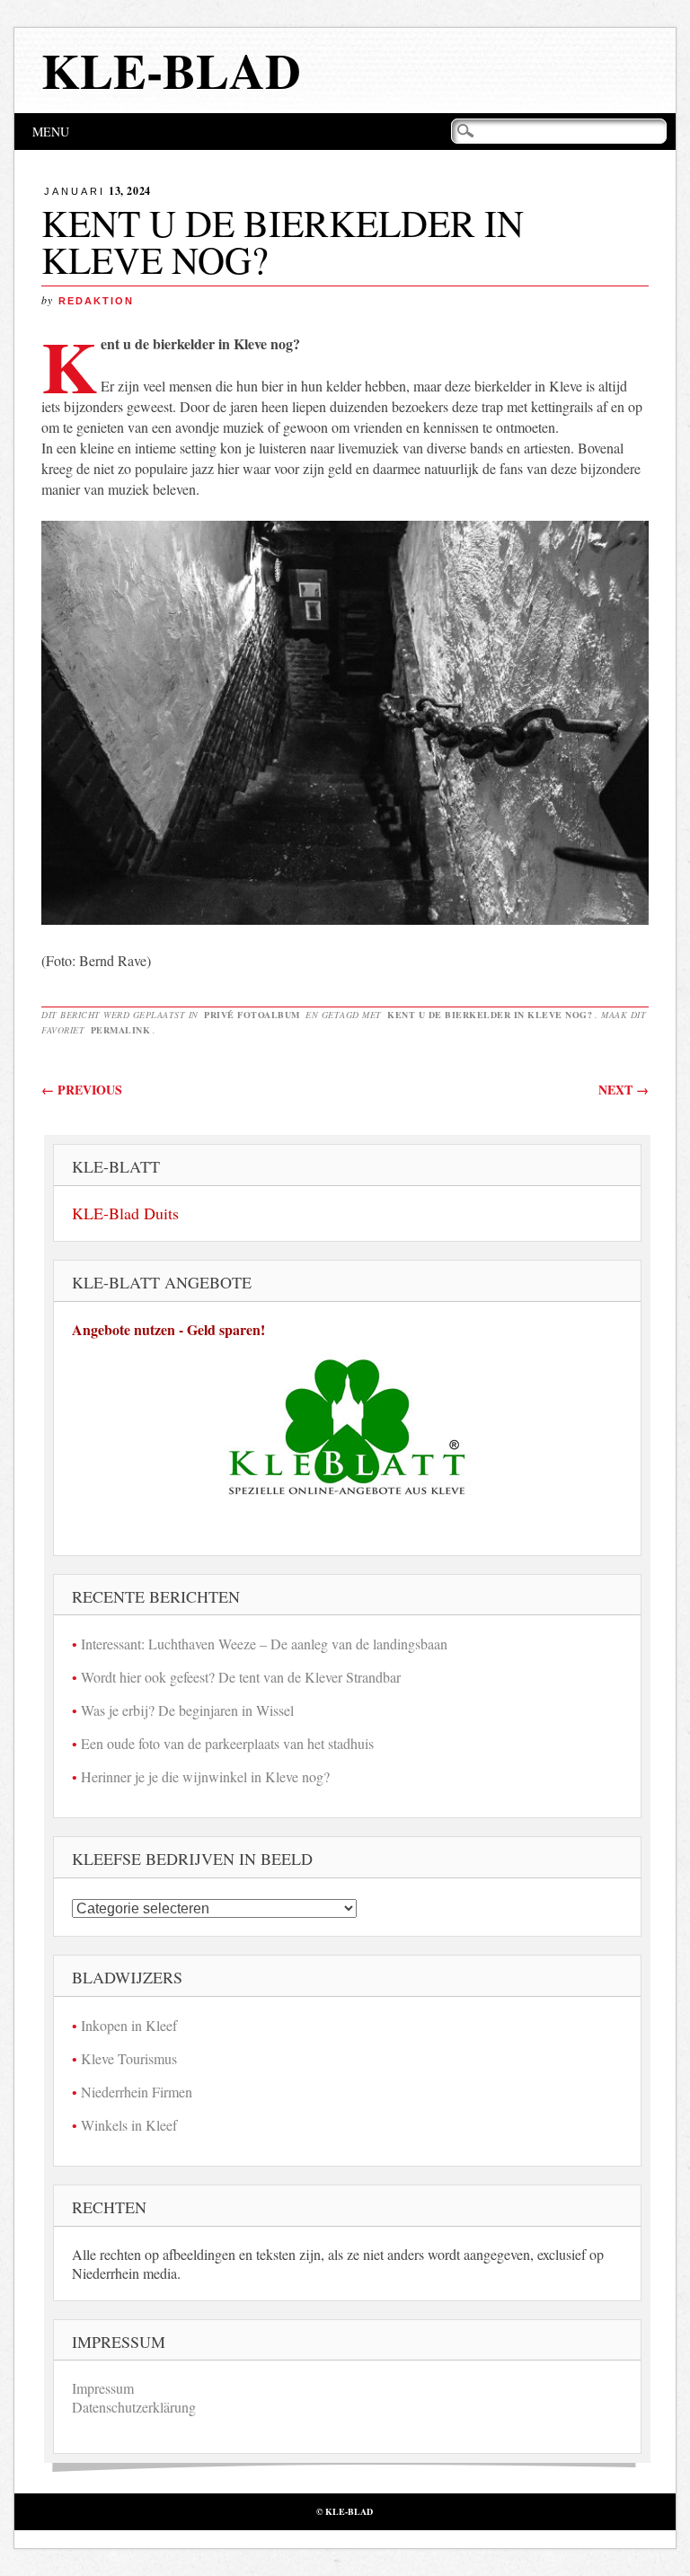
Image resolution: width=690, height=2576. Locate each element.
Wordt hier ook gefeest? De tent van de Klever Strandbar (241, 1677)
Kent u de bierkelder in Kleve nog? (490, 1015)
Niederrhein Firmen (137, 2092)
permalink (121, 1030)
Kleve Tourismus (129, 2058)
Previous (82, 1090)
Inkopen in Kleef (129, 2025)
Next (624, 1090)
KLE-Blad (171, 70)
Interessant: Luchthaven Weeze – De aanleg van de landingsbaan (264, 1644)
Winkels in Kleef (129, 2125)
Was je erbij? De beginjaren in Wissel (187, 1710)
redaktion (96, 301)
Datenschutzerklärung (134, 2407)
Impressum (103, 2388)
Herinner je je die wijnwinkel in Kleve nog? (205, 1776)
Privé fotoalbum (252, 1015)
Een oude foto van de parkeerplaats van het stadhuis (227, 1743)
